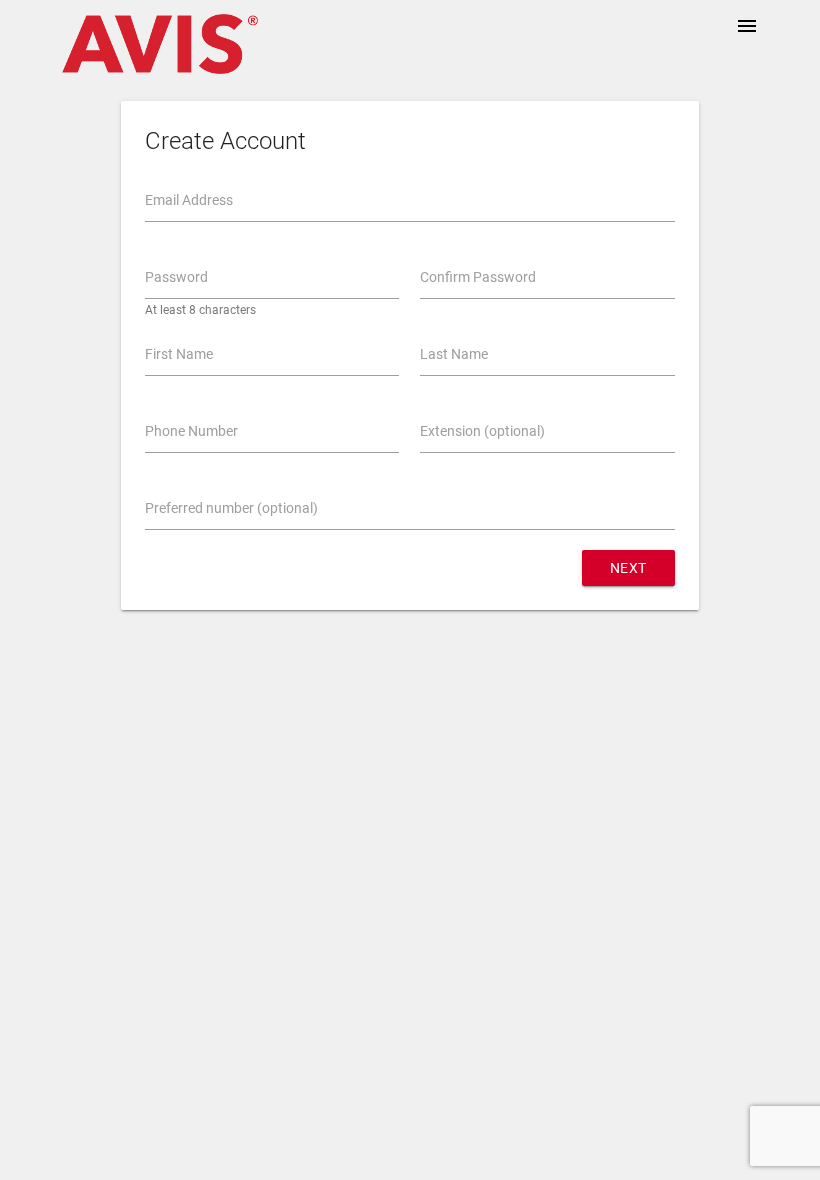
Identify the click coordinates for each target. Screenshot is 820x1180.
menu (747, 26)
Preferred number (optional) (231, 508)
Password (176, 277)
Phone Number (191, 431)
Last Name (454, 354)
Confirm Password (478, 277)
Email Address (189, 200)
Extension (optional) (482, 431)
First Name (179, 354)
